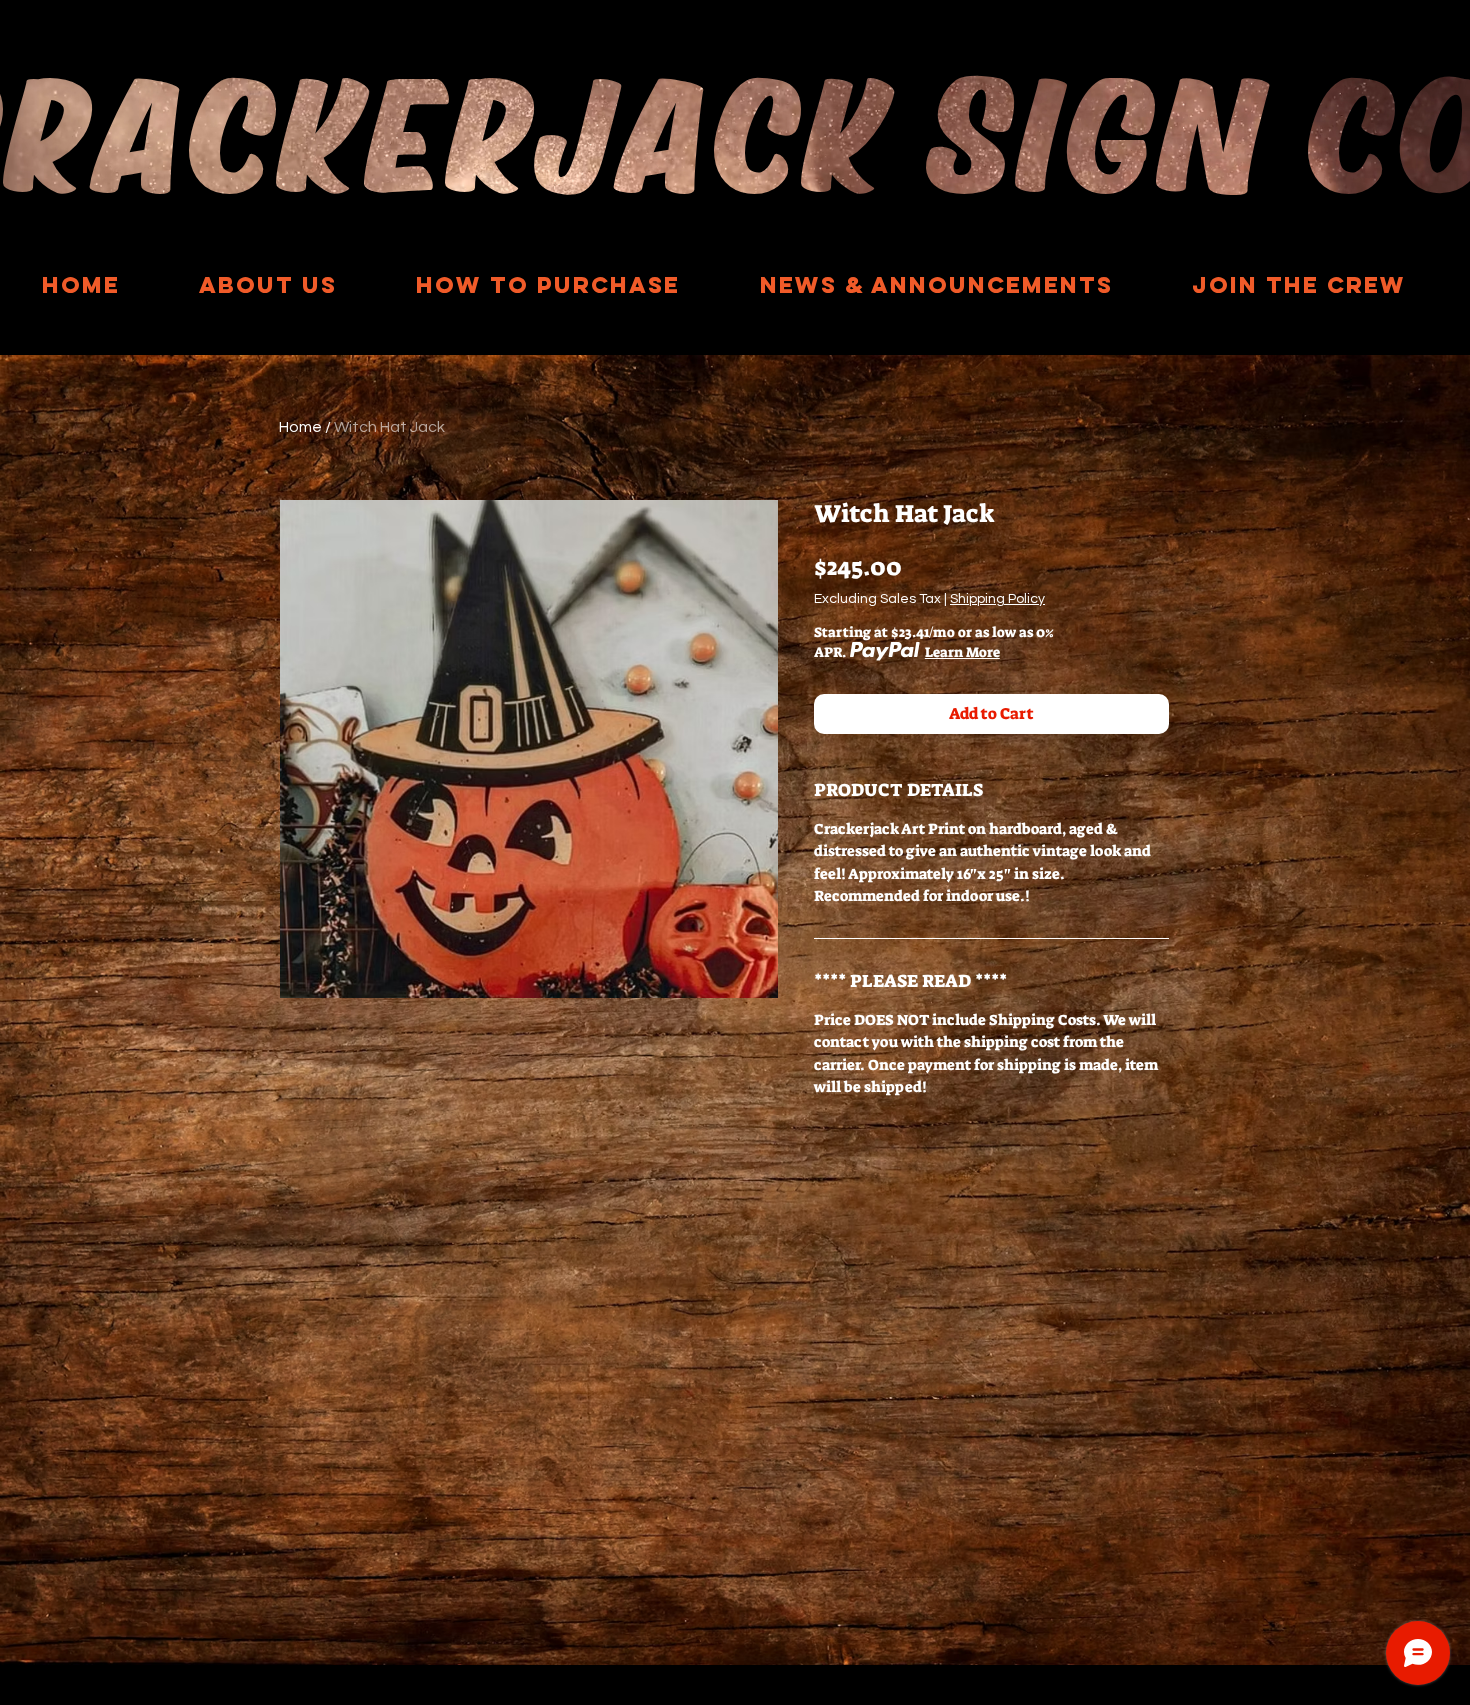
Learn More (962, 652)
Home (300, 427)
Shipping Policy (997, 599)
